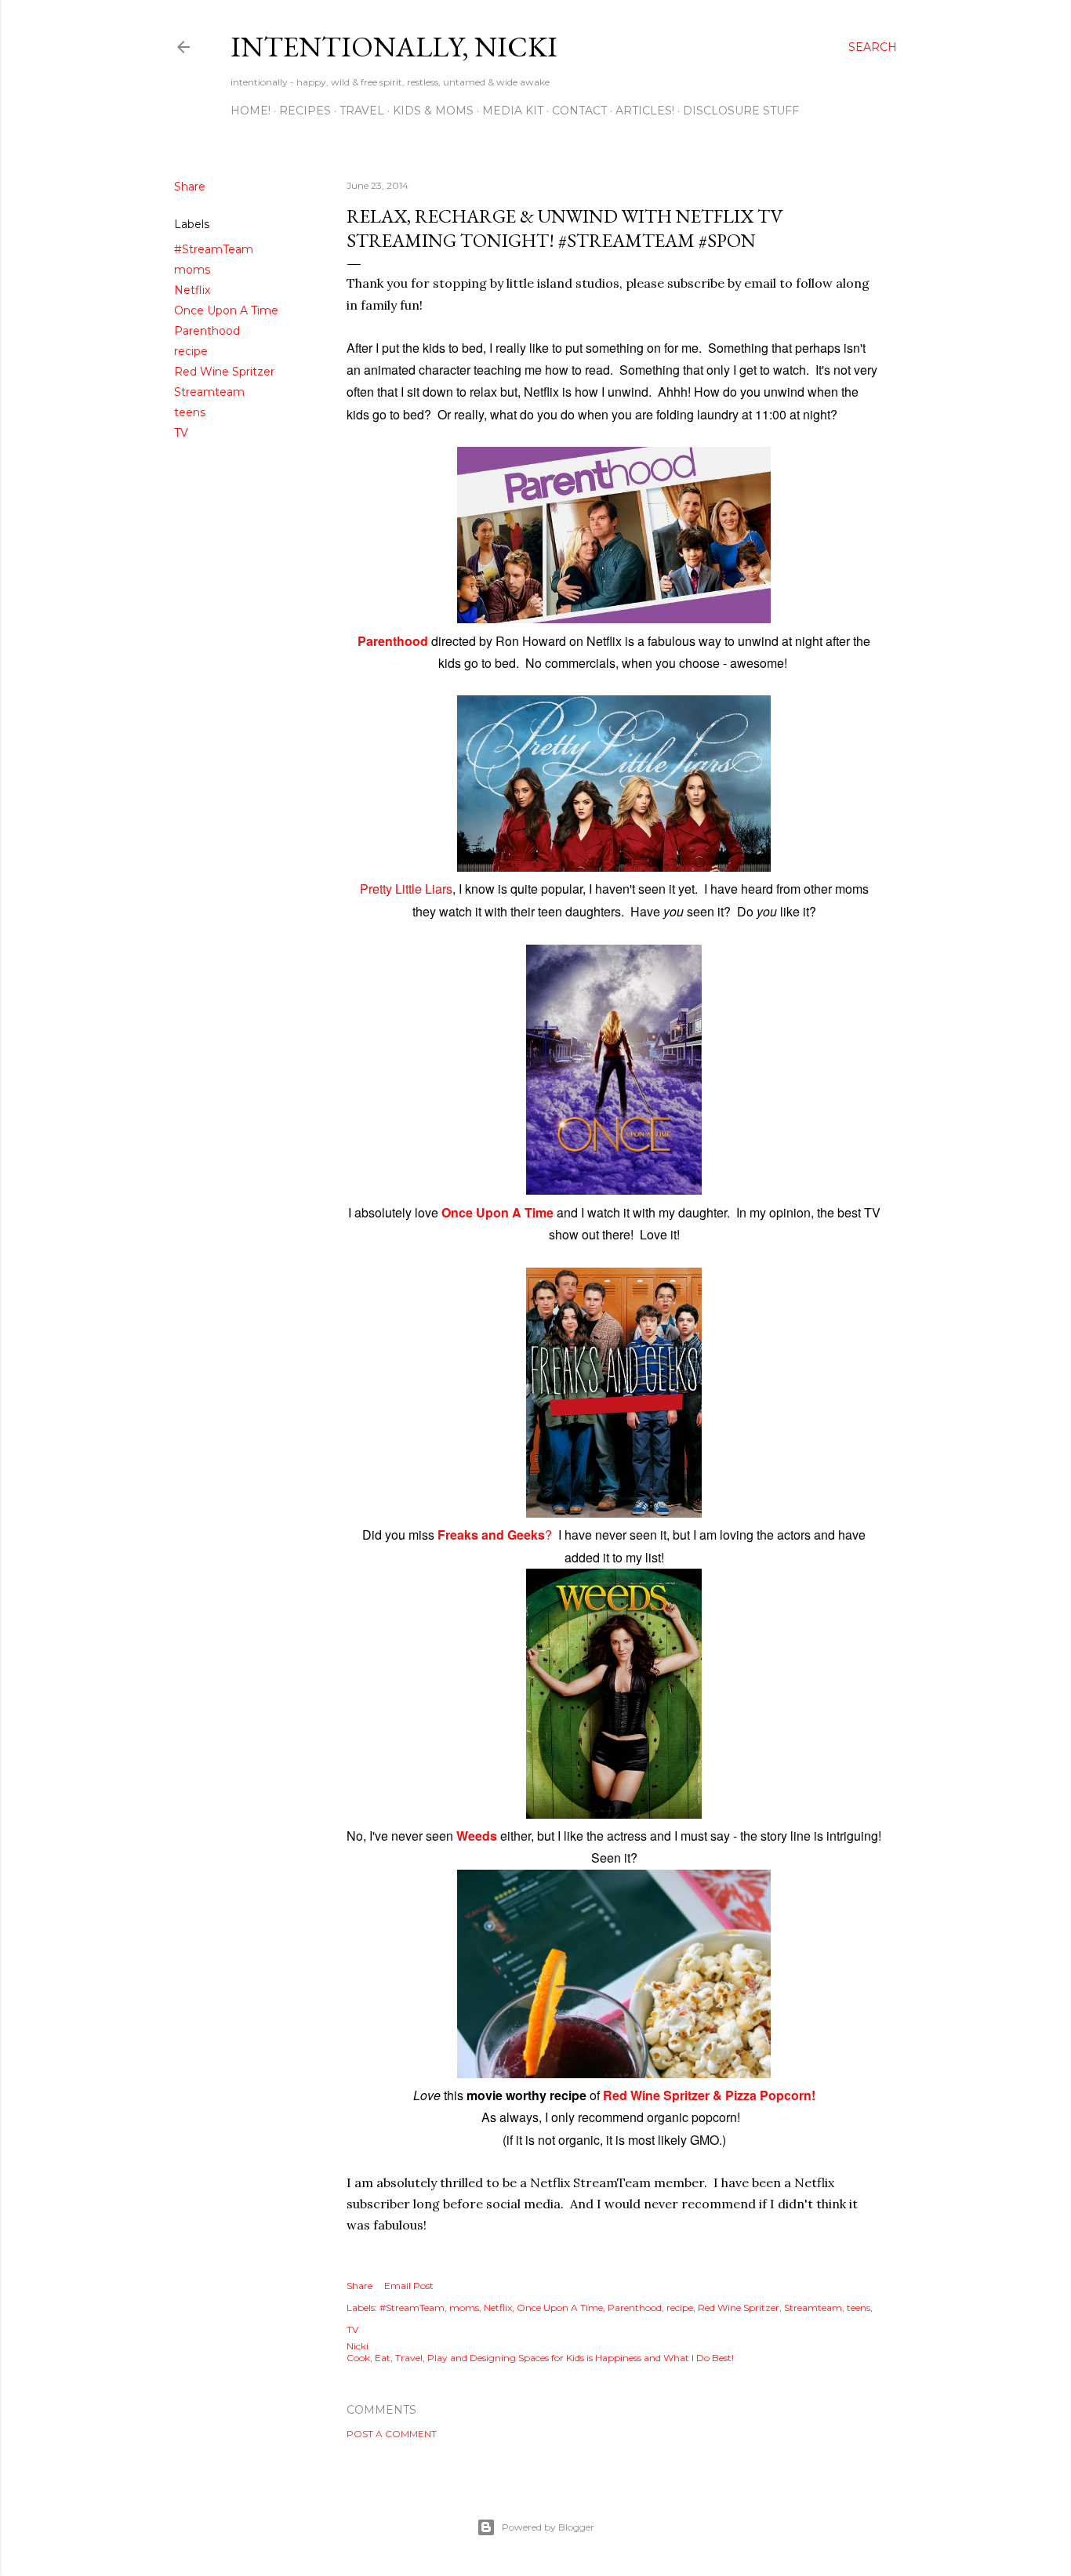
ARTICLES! (645, 111)
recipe (191, 351)
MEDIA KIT (513, 111)
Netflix (192, 290)
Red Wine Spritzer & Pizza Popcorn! (709, 2095)
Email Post (409, 2286)
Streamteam (209, 392)
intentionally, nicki (394, 47)
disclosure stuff (741, 111)
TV (181, 433)
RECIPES (305, 111)
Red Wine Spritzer (224, 372)
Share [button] (190, 187)
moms (192, 270)
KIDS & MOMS (433, 111)
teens (190, 412)
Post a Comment (392, 2434)
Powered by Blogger (548, 2527)
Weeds (477, 1836)
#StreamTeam (214, 249)
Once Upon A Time (226, 310)
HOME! (251, 111)
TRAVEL (362, 111)
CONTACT (579, 111)
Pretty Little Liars (406, 889)
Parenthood (207, 331)
